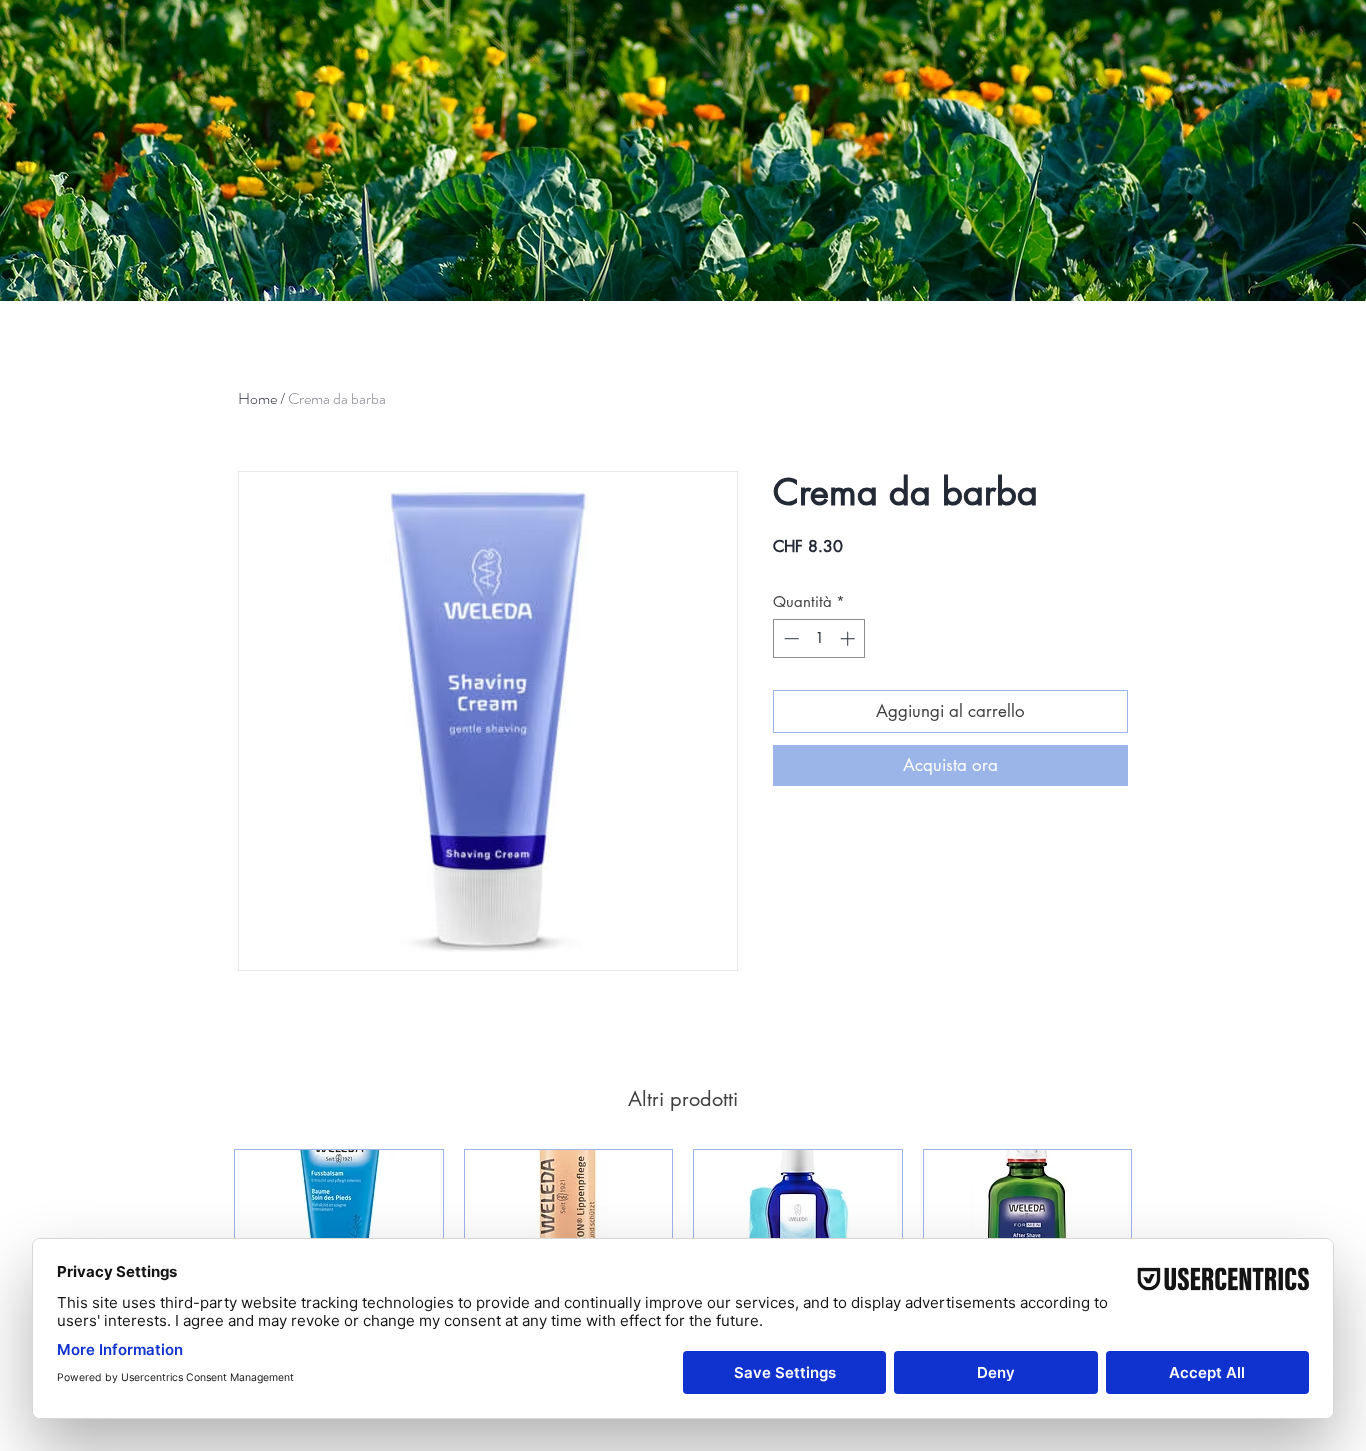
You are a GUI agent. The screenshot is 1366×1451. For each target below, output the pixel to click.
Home (257, 398)
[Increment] (849, 638)
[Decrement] (789, 638)
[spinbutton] (819, 638)
